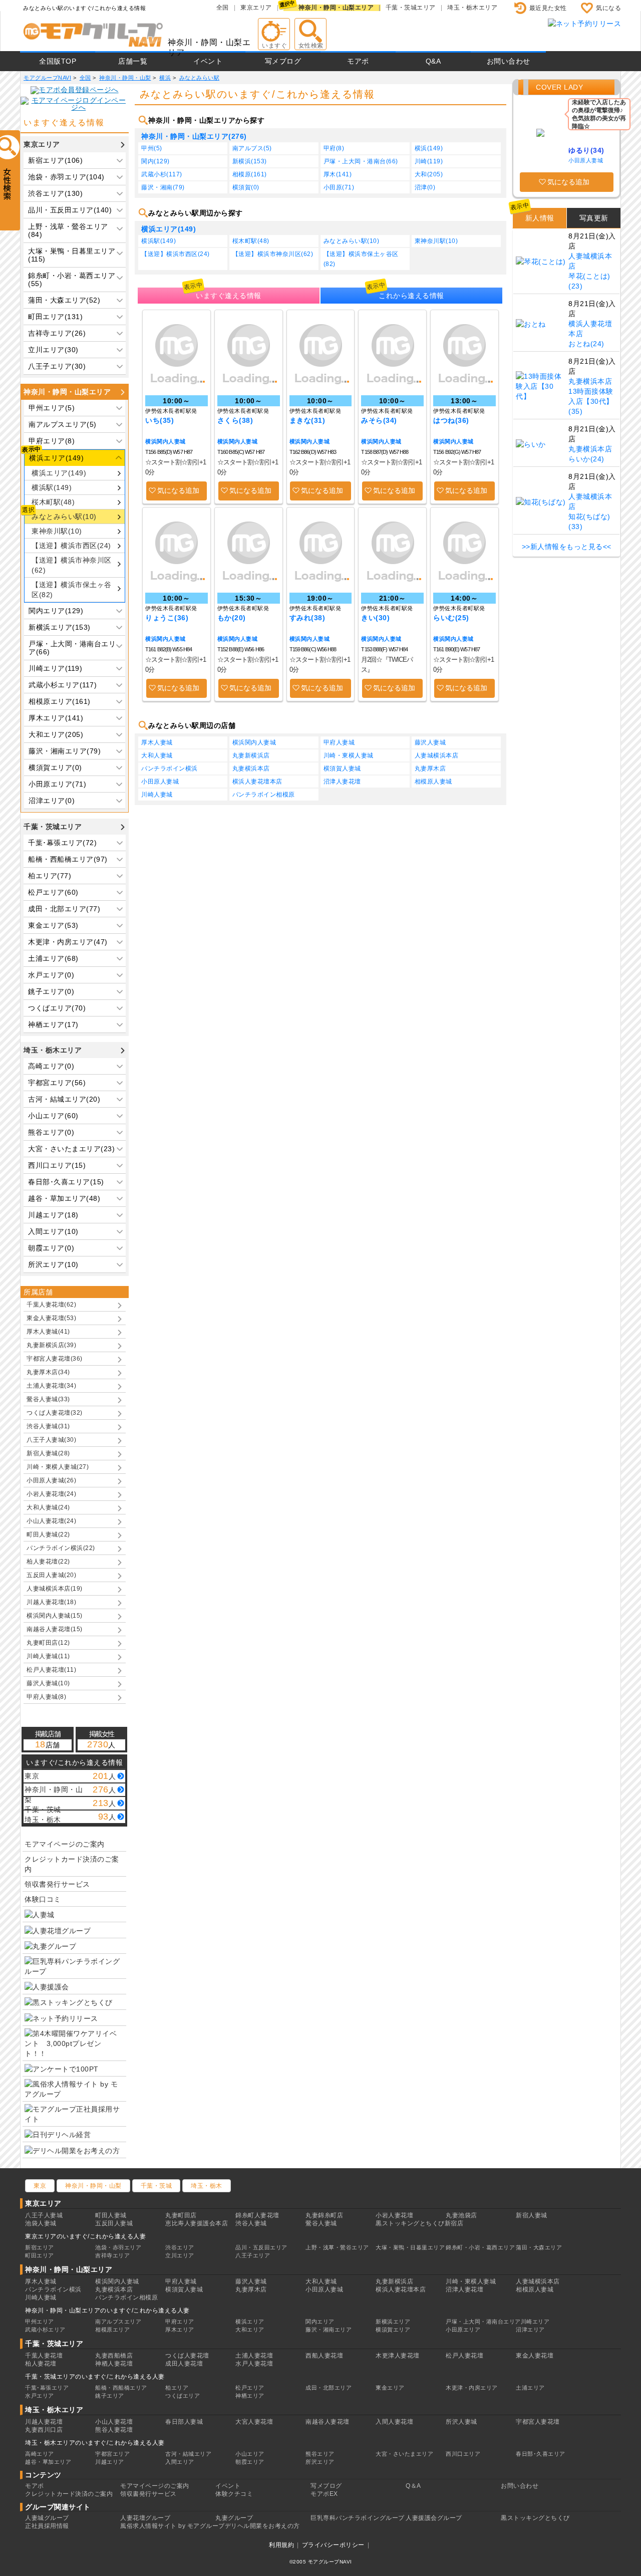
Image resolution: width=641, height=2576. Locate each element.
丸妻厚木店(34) (48, 1372)
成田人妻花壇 (184, 2364)
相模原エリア (112, 2330)
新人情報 (540, 218)
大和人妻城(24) (48, 1507)
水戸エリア (40, 2396)
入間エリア (180, 2462)
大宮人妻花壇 (254, 2422)
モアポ (358, 61)
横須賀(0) (246, 187)
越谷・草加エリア (48, 2462)
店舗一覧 (133, 61)
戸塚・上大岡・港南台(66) (361, 161)
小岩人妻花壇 (394, 2215)
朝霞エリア (250, 2462)
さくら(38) (235, 420)
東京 (40, 2186)
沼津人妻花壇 (342, 782)
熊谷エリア (320, 2454)
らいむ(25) (451, 618)
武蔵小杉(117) (162, 174)
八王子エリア (253, 2255)
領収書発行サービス (57, 1884)
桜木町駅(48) (53, 502)
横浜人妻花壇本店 (257, 782)
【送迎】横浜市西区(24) (71, 546)
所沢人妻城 (461, 2422)
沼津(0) (425, 187)
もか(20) (232, 618)
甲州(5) (152, 148)
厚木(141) (338, 174)
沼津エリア (530, 2330)
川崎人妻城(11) (48, 1656)
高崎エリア (40, 2454)
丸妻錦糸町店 (324, 2215)
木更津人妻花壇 (398, 2356)
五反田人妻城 (114, 2223)
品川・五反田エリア (261, 2247)
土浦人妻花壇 (254, 2356)
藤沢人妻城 (430, 742)
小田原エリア (463, 2330)
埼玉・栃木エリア (472, 8)
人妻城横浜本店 (437, 755)
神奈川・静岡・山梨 (93, 2186)
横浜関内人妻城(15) (55, 1616)
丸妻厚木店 (430, 768)
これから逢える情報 (411, 296)
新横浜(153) (250, 161)
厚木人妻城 (157, 742)
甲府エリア (180, 2322)
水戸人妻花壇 (254, 2364)
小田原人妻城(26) (51, 1480)
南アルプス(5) (252, 148)
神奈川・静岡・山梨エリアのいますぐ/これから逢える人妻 (107, 2310)
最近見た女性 (548, 8)
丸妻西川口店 (44, 2430)
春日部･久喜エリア (541, 2454)
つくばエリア (183, 2396)
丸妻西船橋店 (114, 2356)
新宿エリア (40, 2247)
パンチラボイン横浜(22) (61, 1548)
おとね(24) (586, 344)
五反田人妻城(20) (51, 1575)
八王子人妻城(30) (51, 1440)
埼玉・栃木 (207, 2186)
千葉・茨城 (156, 2186)
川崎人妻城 (157, 795)
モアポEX (324, 2494)
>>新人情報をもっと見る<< (567, 547)
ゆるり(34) (586, 150)
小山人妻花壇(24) (51, 1521)
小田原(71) (339, 187)
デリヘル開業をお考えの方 (262, 2526)
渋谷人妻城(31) (48, 1426)
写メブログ (283, 61)
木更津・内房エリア (472, 2388)
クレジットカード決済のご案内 (72, 1864)
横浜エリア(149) (59, 473)
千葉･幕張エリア (47, 2388)
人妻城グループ (47, 2518)
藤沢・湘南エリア (329, 2330)
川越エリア (110, 2462)
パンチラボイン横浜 (170, 768)
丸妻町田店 (181, 2215)
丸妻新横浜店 (251, 755)
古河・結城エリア (188, 2454)
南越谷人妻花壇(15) (55, 1629)
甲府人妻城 (339, 742)
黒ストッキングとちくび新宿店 (419, 2223)
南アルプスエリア (118, 2322)
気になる (608, 8)
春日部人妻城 (184, 2422)
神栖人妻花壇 (114, 2364)
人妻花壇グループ (145, 2518)
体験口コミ (43, 1899)
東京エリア (256, 8)
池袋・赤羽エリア (118, 2247)
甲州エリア (40, 2322)
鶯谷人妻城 (321, 2223)
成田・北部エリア (329, 2388)
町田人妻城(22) (48, 1534)
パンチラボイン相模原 (264, 795)
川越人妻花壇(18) (51, 1602)
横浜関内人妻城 (166, 441)
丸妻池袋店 (461, 2215)
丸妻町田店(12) (48, 1643)
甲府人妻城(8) (46, 1697)
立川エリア (180, 2255)
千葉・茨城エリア (411, 8)
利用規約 (281, 2545)
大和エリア (250, 2330)
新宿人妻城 (532, 2215)
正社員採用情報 (47, 2526)
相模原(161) (250, 174)
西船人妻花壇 (324, 2356)
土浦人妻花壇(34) (51, 1386)
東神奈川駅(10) (57, 531)
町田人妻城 (111, 2215)
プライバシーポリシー (333, 2545)
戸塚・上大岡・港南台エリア (483, 2322)
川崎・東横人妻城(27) (58, 1467)
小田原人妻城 (160, 782)
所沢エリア (320, 2462)
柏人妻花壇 (41, 2364)
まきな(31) (307, 420)
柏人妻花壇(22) (48, 1562)
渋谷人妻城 (251, 2223)
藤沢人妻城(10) (48, 1683)
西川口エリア (463, 2454)
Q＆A (413, 2486)
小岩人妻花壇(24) (51, 1494)
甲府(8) (334, 148)
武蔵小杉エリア (45, 2330)
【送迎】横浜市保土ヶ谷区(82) (72, 590)
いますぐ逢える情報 (229, 296)
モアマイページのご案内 (65, 1844)
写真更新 (594, 218)
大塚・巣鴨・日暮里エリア (410, 2247)
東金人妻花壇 (535, 2356)
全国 (223, 8)
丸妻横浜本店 (251, 768)
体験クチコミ (234, 2494)
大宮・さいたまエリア (404, 2454)
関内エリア (320, 2322)
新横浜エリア (393, 2322)
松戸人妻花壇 (464, 2356)
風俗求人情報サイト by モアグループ (173, 2526)
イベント (208, 61)
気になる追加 (178, 490)
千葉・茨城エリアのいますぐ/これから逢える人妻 (95, 2377)
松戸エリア (250, 2388)
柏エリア (177, 2388)
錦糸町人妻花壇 (257, 2215)
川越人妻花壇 (44, 2422)
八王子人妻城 (44, 2215)
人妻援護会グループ (434, 2518)
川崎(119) (429, 161)
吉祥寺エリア (112, 2255)
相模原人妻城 (433, 782)
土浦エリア (530, 2388)
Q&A (433, 61)
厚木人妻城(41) (48, 1332)
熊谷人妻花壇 (114, 2430)
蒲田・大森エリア (539, 2247)
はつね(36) (451, 420)
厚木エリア (180, 2330)
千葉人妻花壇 (44, 2356)
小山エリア (250, 2454)
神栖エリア (250, 2396)
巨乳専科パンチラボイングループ (358, 2518)
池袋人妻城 (41, 2223)
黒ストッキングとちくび (535, 2518)
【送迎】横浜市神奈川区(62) (72, 565)
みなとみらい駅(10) (64, 517)
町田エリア (40, 2255)
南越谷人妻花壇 (328, 2422)
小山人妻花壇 (114, 2422)
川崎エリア (535, 2322)
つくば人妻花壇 (187, 2356)
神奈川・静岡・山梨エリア (336, 8)
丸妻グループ (234, 2518)
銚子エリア (110, 2396)
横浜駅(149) (52, 487)
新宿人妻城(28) (48, 1453)
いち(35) (159, 420)
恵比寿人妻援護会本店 (197, 2223)
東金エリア (390, 2388)
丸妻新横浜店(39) (51, 1345)
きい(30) (375, 618)
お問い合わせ (509, 61)
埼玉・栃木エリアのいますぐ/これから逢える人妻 (95, 2443)
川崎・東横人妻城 (349, 755)
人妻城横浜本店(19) (55, 1589)
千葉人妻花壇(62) (51, 1305)
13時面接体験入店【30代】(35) (591, 401)
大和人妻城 (157, 755)
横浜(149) (429, 148)
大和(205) (429, 174)
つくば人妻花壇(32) (55, 1413)
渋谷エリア (180, 2247)
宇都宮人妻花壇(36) (55, 1359)
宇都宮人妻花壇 (538, 2422)
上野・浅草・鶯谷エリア (337, 2247)
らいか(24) (586, 459)
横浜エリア (250, 2322)
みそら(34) (379, 420)
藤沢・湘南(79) (163, 187)
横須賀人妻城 (342, 768)
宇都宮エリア (112, 2454)
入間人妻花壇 (394, 2422)
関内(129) (155, 161)
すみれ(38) (307, 618)
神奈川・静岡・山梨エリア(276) (194, 136)
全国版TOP (58, 61)
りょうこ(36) (167, 618)
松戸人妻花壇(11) (51, 1670)
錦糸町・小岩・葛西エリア (480, 2247)
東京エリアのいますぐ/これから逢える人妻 (85, 2236)
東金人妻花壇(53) (51, 1318)
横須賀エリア (393, 2330)
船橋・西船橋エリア (121, 2388)
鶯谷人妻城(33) (48, 1399)
